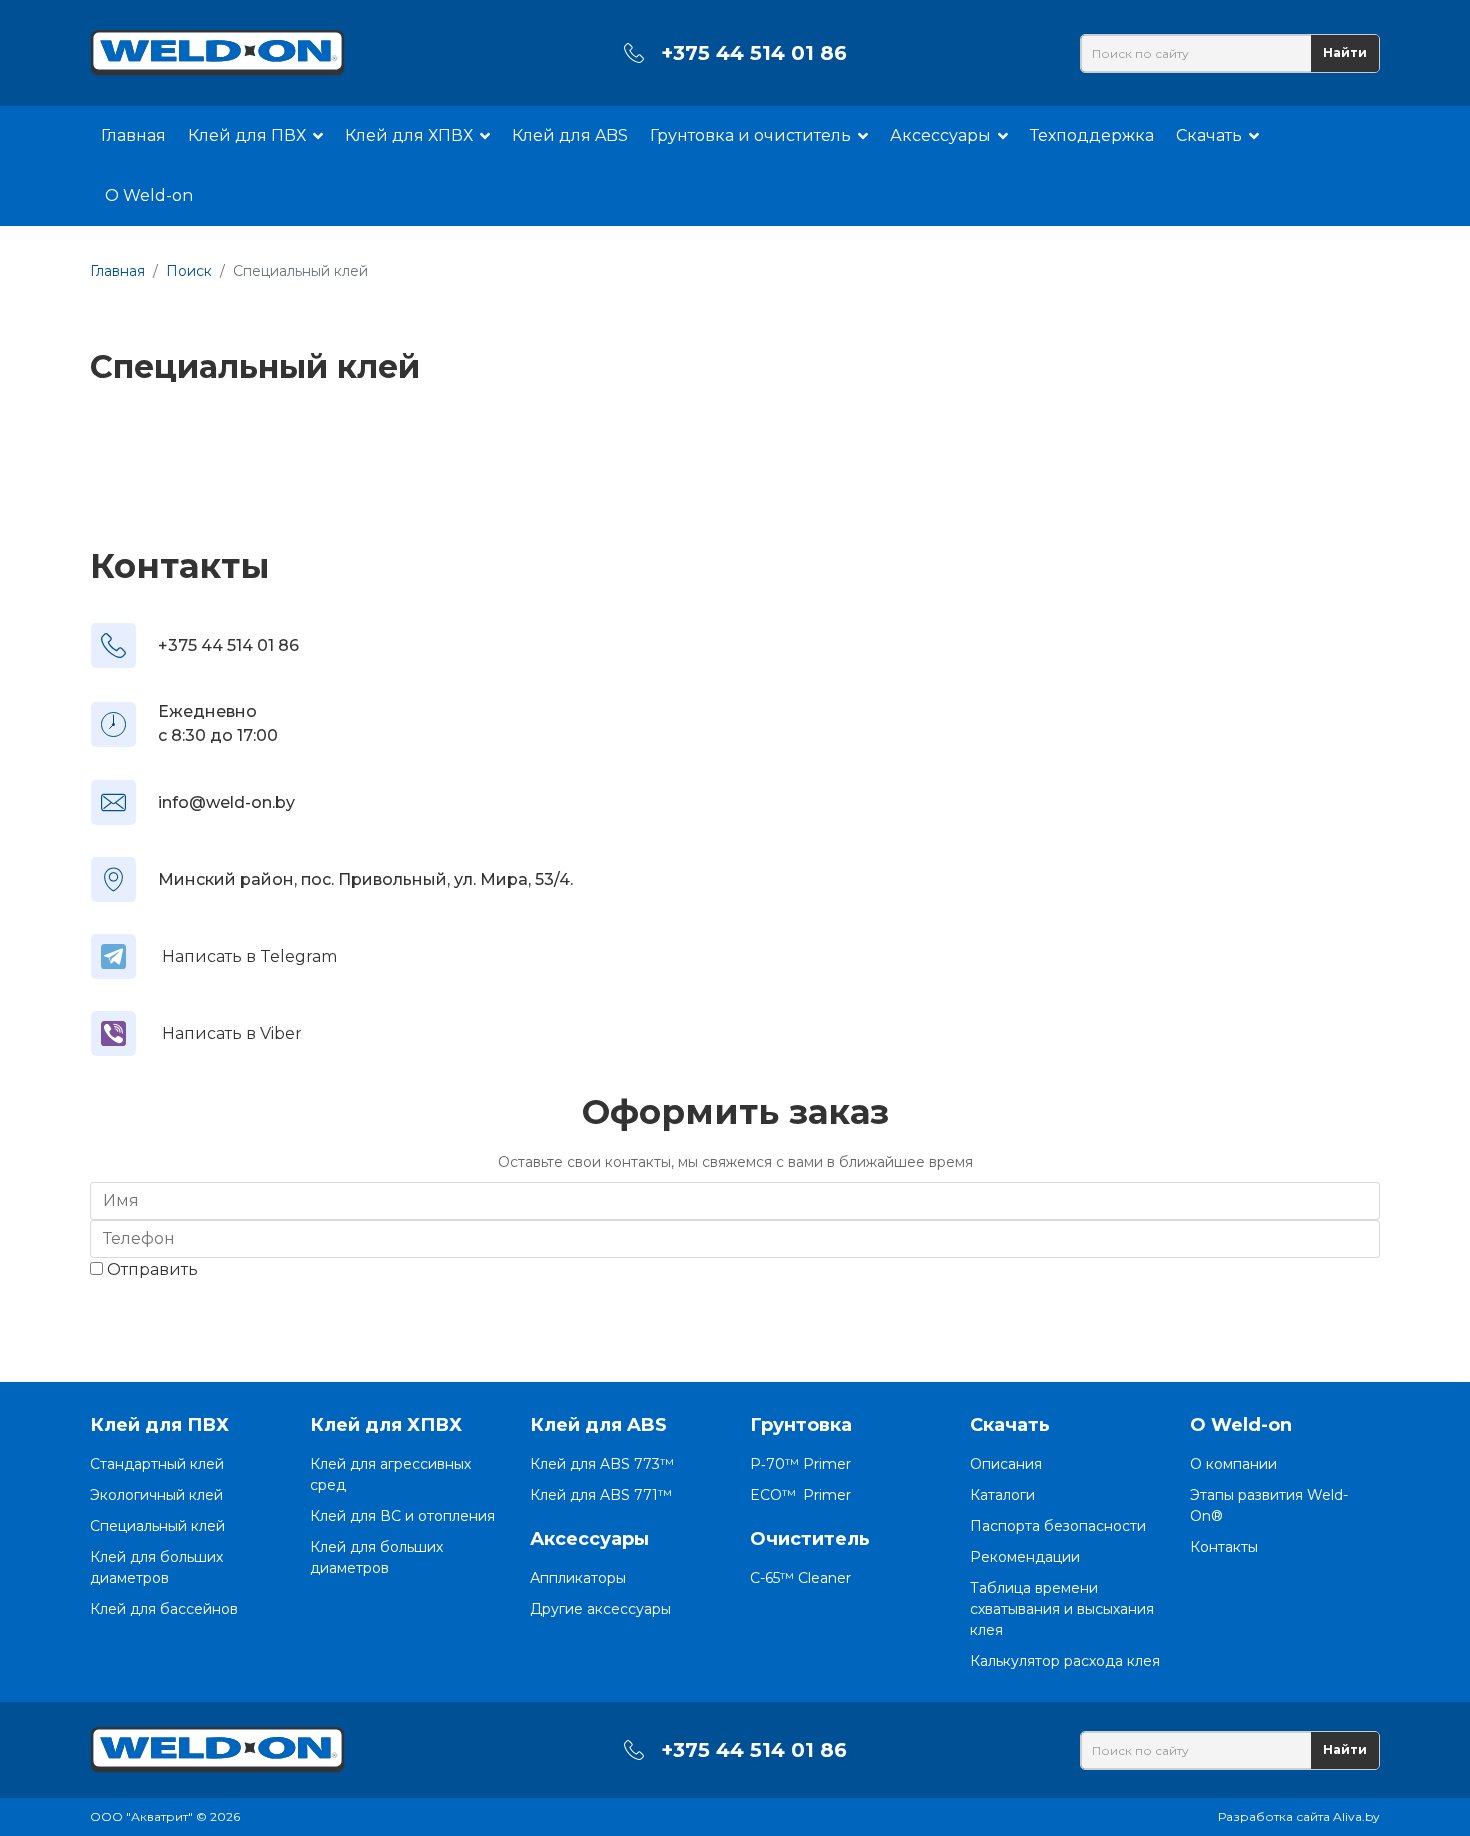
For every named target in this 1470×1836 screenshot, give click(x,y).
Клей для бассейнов (164, 1609)
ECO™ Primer (800, 1495)
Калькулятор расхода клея (1065, 1661)
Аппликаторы (578, 1578)
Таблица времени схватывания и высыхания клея (1062, 1609)
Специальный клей (157, 1526)
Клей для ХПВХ (409, 135)
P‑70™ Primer (800, 1464)
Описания (1006, 1464)
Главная (133, 135)
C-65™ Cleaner (800, 1578)
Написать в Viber (232, 1033)
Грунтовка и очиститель (750, 135)
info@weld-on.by (226, 802)
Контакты (1224, 1547)
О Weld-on (149, 195)
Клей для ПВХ (247, 135)
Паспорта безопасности (1058, 1526)
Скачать (1209, 135)
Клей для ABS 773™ (602, 1464)
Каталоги (1002, 1495)
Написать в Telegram (249, 956)
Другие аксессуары (600, 1609)
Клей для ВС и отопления (402, 1516)
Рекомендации (1025, 1557)
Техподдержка (1092, 135)
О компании (1233, 1464)
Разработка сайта (1274, 1816)
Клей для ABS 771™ (601, 1495)
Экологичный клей (156, 1495)
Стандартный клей (157, 1464)
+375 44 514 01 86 (754, 53)
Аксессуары (940, 135)
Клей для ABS (570, 135)
